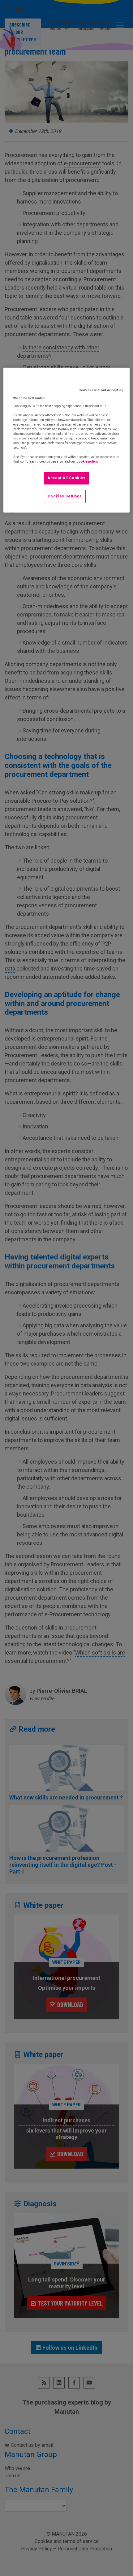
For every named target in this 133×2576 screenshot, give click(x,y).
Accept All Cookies (66, 478)
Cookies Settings (65, 496)
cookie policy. (87, 462)
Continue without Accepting (101, 390)
